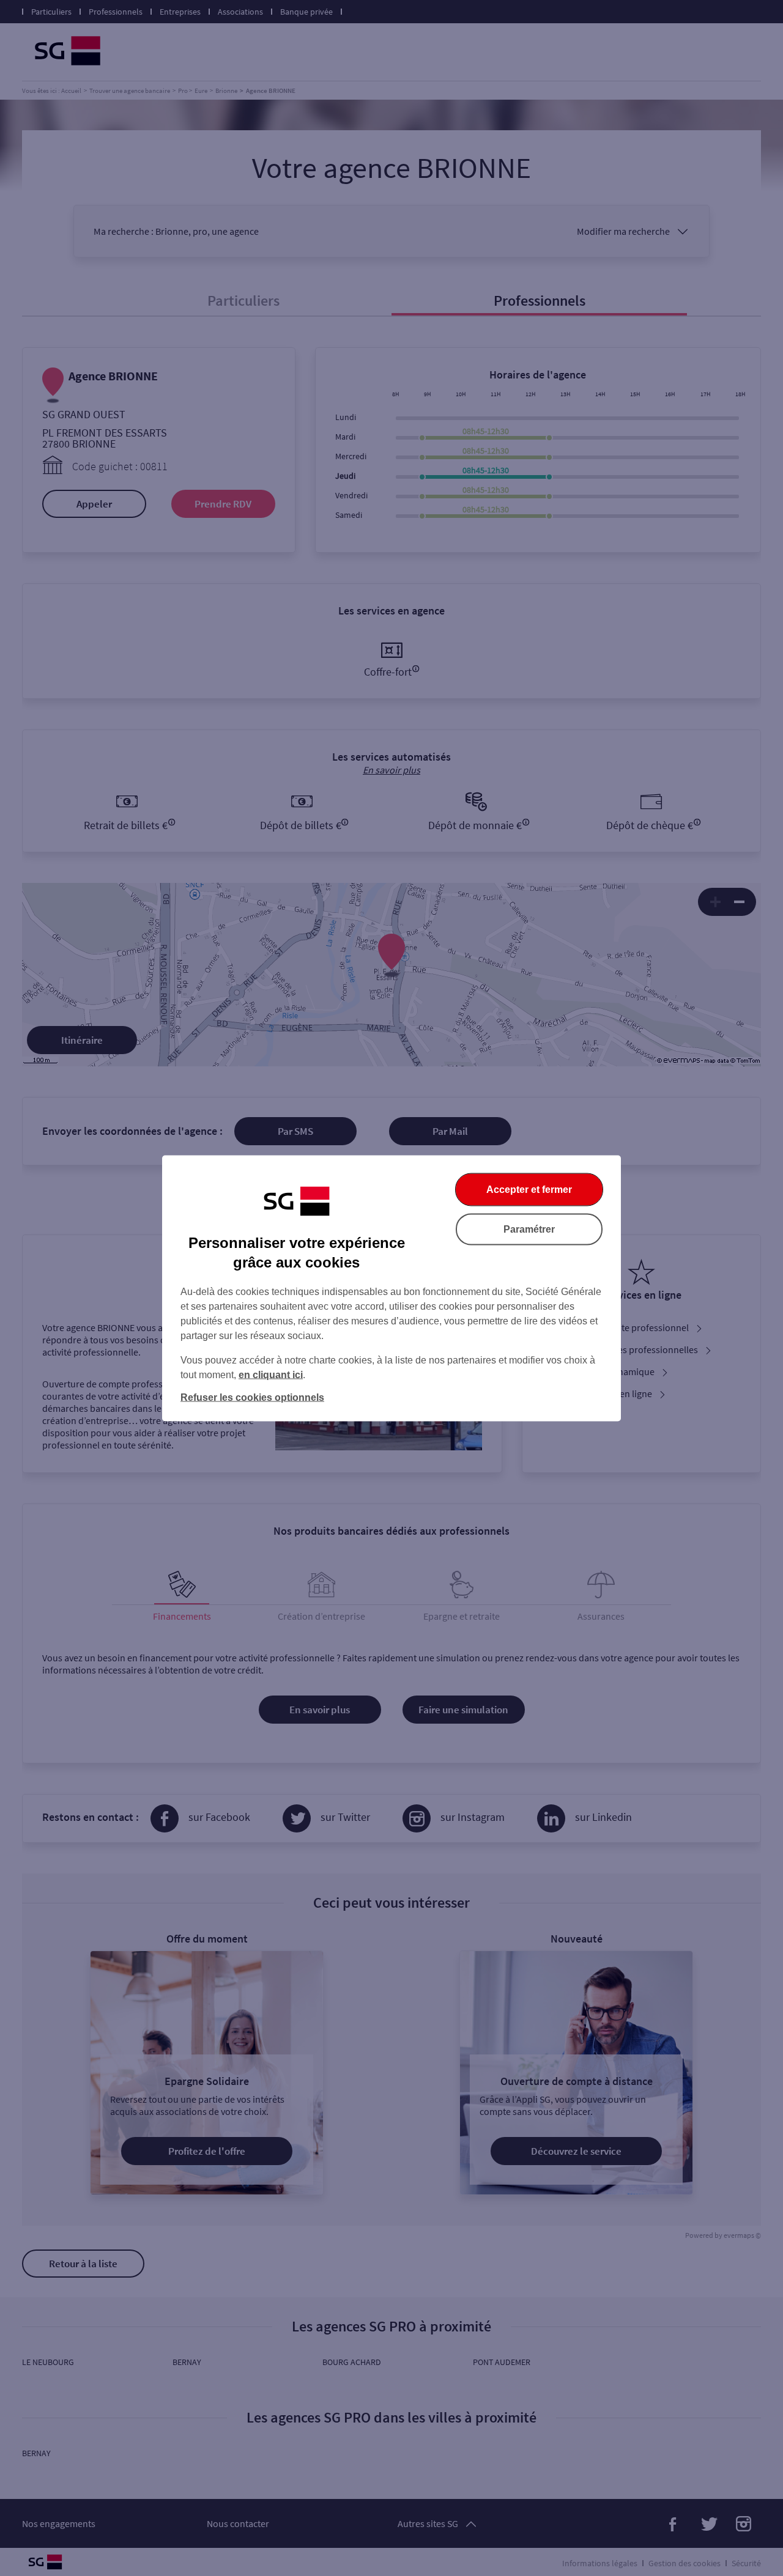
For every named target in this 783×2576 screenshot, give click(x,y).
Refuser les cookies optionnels (252, 1397)
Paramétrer (529, 1229)
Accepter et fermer (529, 1189)
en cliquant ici (271, 1374)
